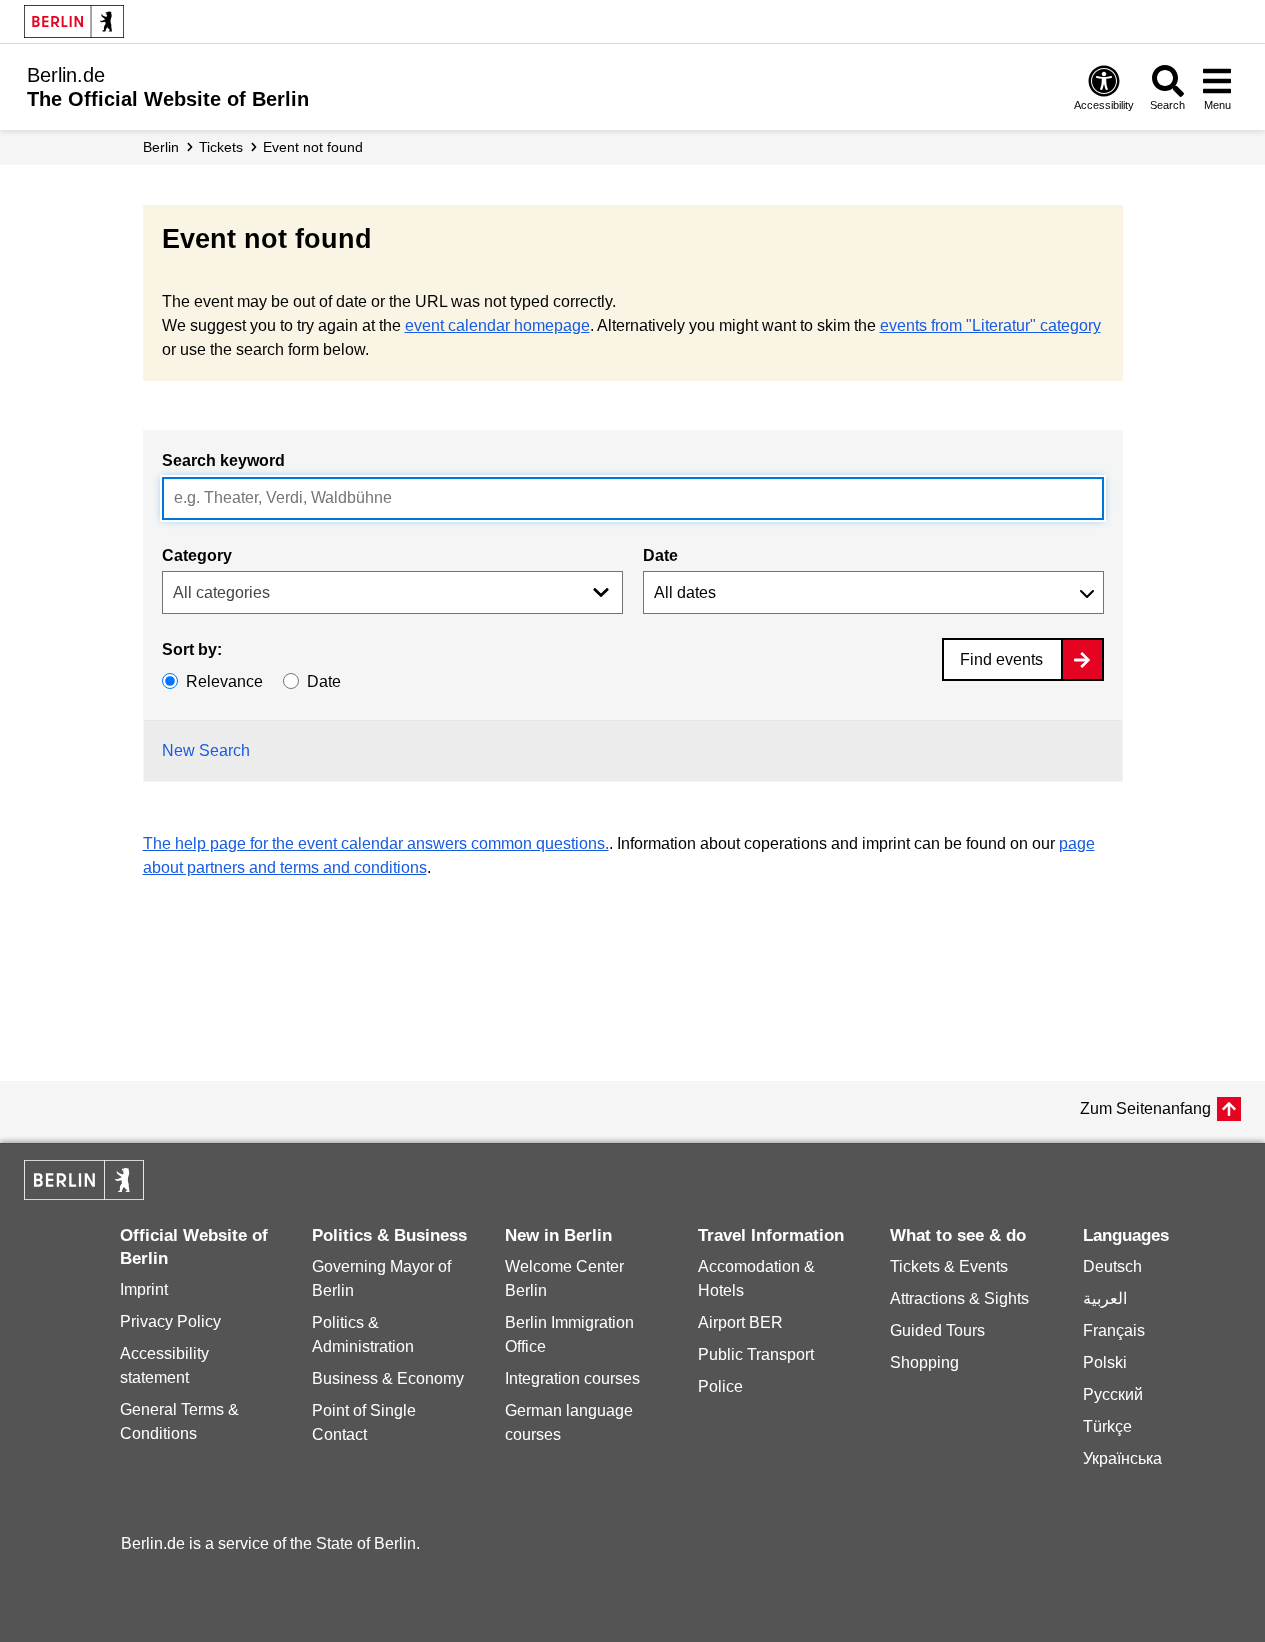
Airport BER (740, 1322)
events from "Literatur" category (990, 325)
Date (660, 555)
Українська (1122, 1458)
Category (197, 555)
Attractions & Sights (959, 1298)
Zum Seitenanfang (1145, 1108)
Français (1114, 1330)
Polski (1105, 1362)
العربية (1105, 1298)
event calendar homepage (497, 325)
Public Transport (756, 1354)
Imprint (144, 1289)
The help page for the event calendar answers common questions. (376, 843)
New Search (206, 750)
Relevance (224, 681)
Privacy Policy (170, 1321)
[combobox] (633, 498)
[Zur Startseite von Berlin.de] (84, 1194)
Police (720, 1386)
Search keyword (223, 460)
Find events (1001, 659)
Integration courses (572, 1378)
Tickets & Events (949, 1266)
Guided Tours (937, 1330)
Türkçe (1107, 1426)
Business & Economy (388, 1378)
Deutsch (1112, 1266)
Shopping (924, 1362)
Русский (1113, 1394)
